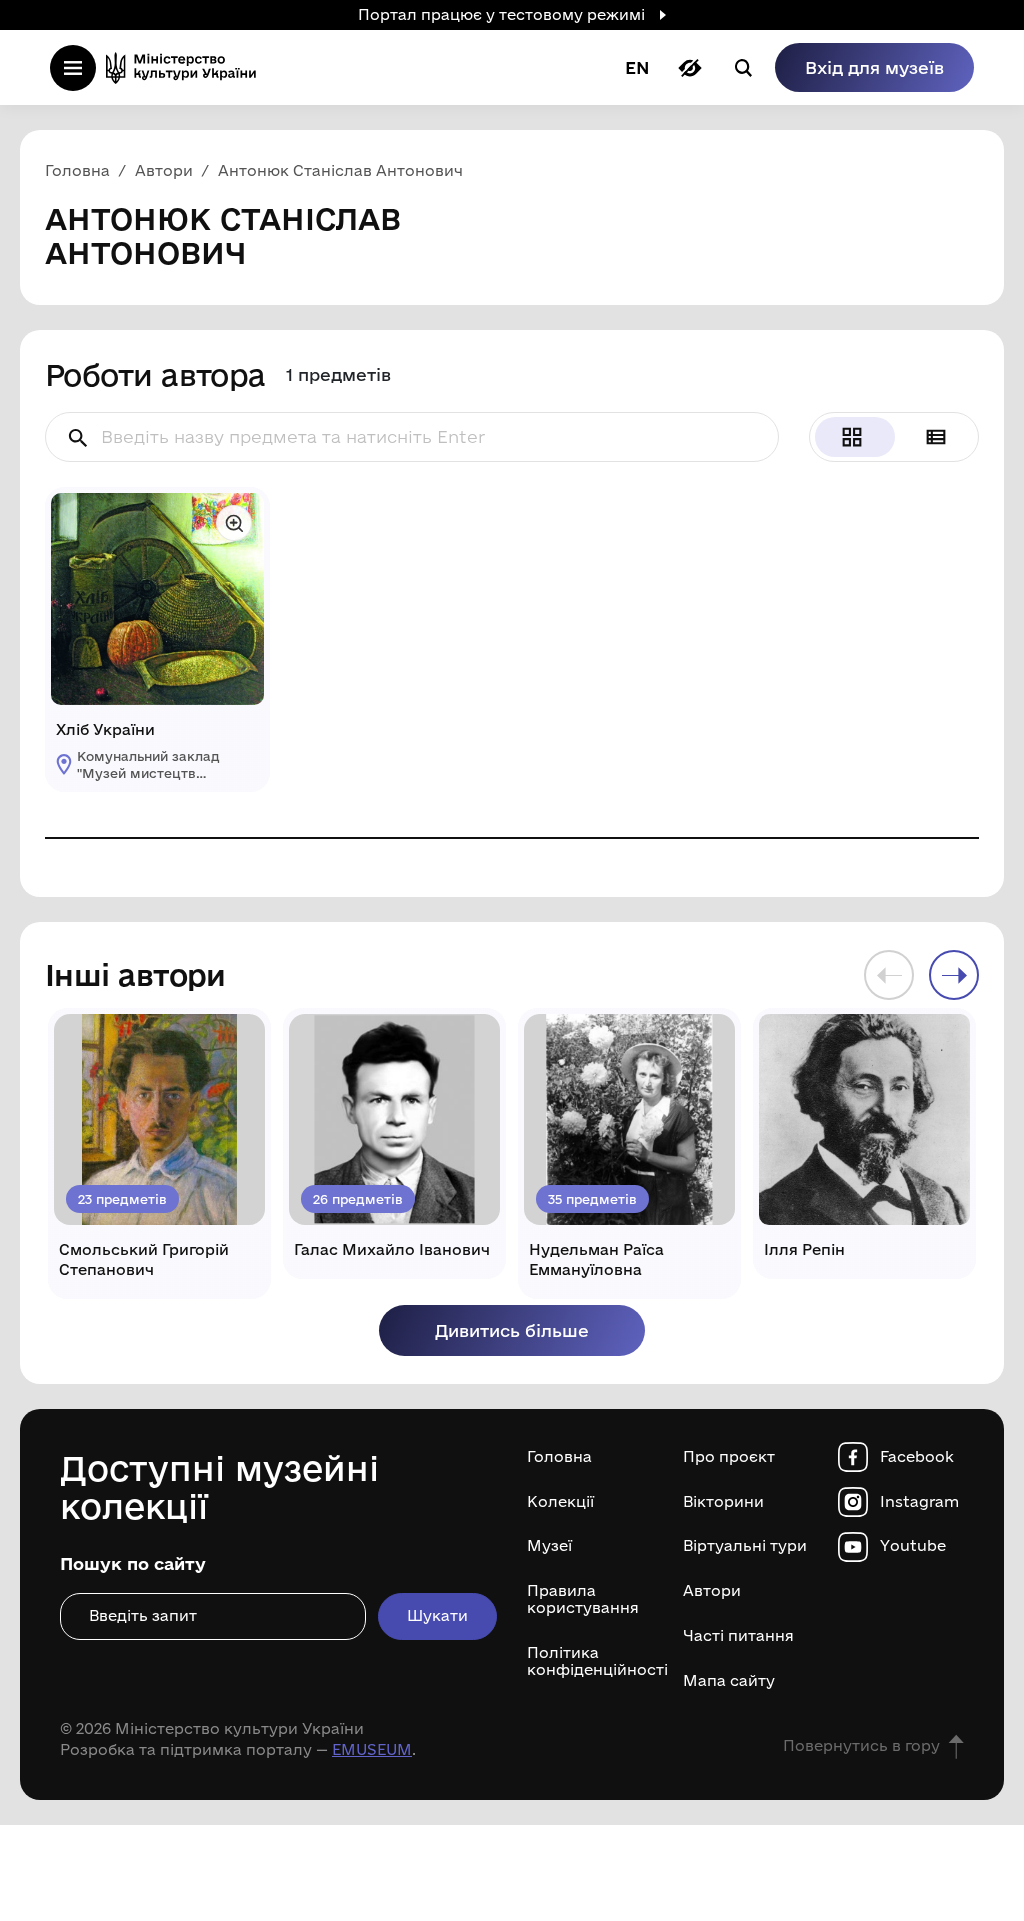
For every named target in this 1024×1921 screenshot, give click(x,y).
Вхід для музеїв (874, 67)
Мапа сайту (729, 1681)
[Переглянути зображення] (234, 523)
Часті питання (738, 1636)
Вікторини (723, 1502)
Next (954, 975)
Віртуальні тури (745, 1546)
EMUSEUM (372, 1749)
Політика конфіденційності (590, 1661)
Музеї (549, 1546)
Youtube (913, 1546)
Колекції (560, 1502)
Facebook (917, 1457)
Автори (712, 1591)
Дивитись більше (512, 1330)
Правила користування (583, 1599)
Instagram (919, 1502)
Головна (559, 1457)
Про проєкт (729, 1457)
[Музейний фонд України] (187, 67)
